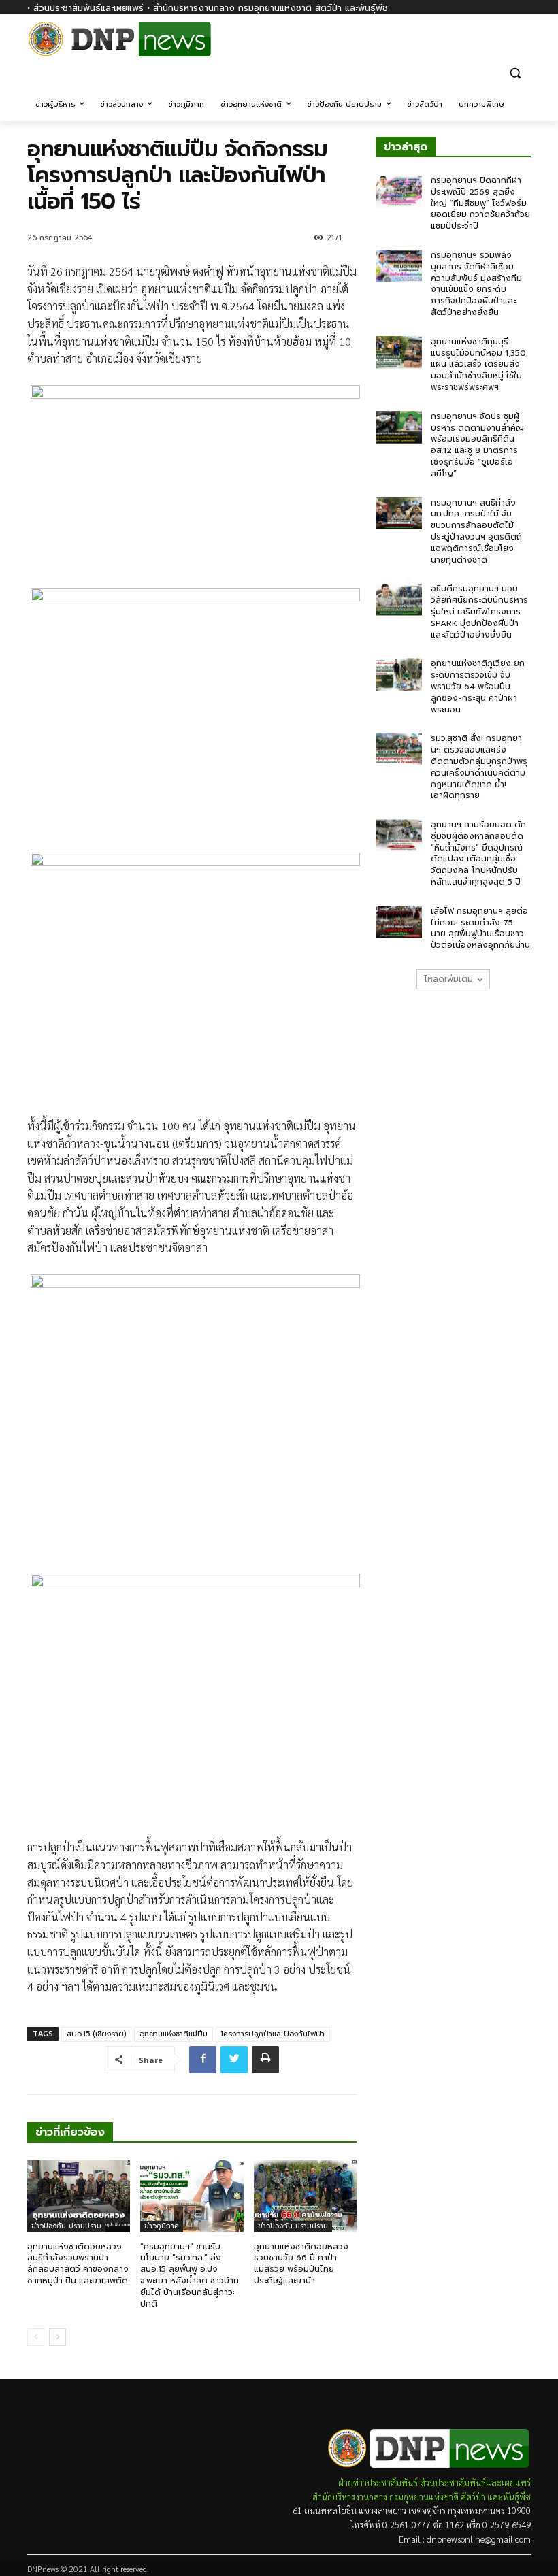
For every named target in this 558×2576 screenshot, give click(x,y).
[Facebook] (523, 46)
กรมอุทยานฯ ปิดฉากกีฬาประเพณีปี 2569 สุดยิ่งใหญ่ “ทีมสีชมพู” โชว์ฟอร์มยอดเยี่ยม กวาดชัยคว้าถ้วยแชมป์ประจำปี (480, 203)
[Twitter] (234, 2060)
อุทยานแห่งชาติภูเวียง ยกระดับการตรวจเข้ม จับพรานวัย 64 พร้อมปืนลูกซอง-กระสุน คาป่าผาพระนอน (478, 686)
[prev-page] (36, 2337)
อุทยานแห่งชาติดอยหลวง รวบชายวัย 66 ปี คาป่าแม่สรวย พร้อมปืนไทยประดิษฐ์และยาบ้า (301, 2264)
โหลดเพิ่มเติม (448, 979)
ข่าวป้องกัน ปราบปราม (66, 2226)
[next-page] (58, 2337)
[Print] (265, 2060)
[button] (515, 72)
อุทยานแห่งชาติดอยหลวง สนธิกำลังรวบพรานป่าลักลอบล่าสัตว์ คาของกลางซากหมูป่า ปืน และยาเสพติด (78, 2264)
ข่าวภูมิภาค (162, 2226)
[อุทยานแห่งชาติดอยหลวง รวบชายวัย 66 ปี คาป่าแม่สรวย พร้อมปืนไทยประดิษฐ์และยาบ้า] (305, 2196)
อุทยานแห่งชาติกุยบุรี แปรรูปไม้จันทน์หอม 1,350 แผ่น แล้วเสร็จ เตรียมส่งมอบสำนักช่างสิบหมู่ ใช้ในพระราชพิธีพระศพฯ (478, 364)
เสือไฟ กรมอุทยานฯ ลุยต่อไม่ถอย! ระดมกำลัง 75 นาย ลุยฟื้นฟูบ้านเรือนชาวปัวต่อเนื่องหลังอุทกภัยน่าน (480, 928)
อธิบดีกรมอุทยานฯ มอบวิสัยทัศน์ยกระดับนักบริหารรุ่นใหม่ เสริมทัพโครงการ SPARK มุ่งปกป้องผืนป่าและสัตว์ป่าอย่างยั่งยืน (479, 611)
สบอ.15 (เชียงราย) (96, 2034)
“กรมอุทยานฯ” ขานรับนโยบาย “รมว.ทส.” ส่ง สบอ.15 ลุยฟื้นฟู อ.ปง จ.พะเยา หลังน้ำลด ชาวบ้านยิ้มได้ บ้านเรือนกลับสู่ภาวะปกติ (190, 2275)
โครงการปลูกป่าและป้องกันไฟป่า (273, 2034)
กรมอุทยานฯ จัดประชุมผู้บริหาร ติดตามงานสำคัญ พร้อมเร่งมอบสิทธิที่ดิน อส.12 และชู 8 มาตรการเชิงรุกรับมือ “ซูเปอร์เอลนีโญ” (477, 445)
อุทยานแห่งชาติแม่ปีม (174, 2034)
